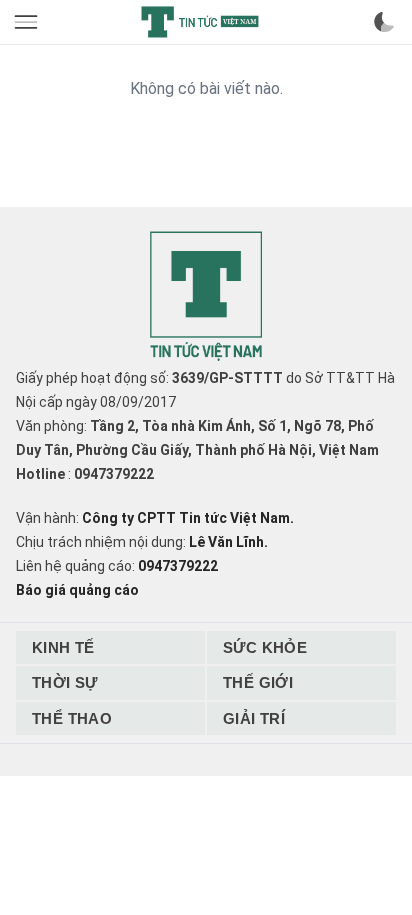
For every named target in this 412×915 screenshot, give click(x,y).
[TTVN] (206, 296)
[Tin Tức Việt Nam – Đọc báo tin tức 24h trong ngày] (200, 22)
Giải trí (254, 718)
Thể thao (72, 718)
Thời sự (65, 682)
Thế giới (258, 682)
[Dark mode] (384, 22)
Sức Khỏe (265, 647)
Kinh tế (63, 647)
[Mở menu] (28, 22)
